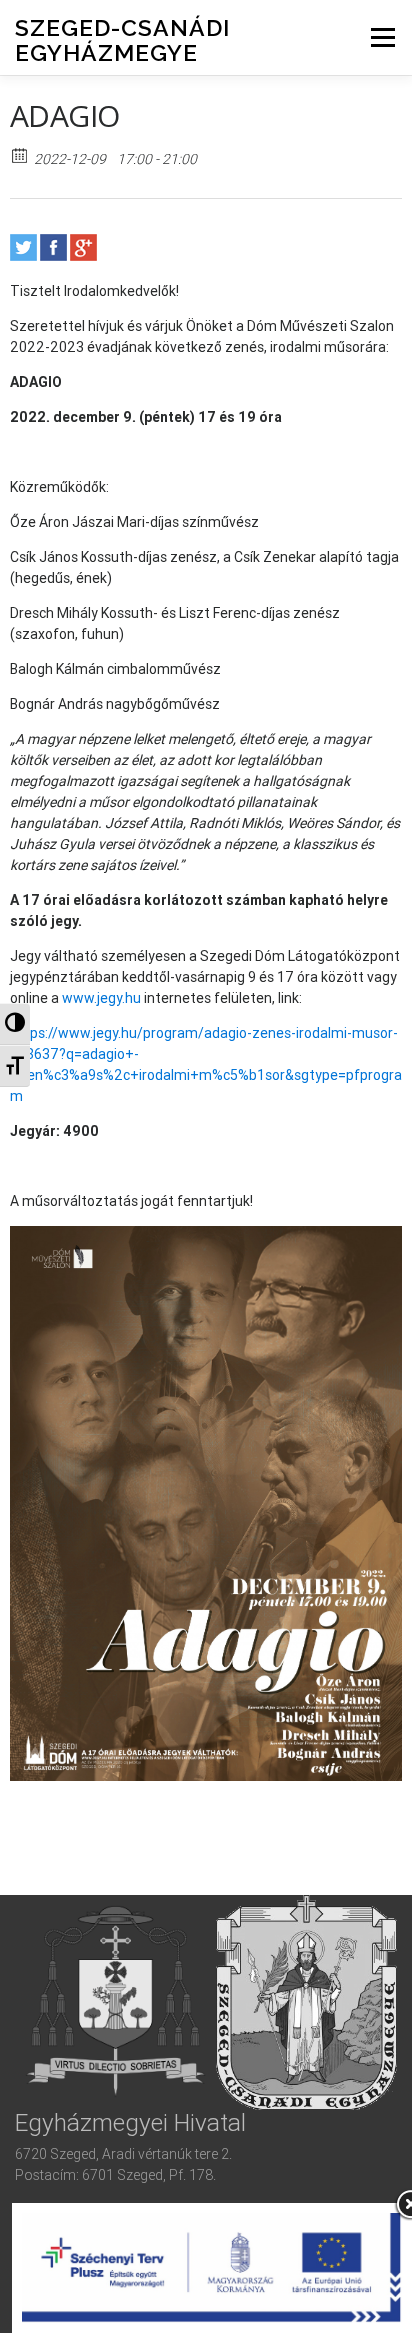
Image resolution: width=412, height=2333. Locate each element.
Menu (382, 37)
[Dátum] (20, 154)
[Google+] (83, 247)
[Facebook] (53, 247)
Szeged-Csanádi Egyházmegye (122, 39)
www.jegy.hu (101, 998)
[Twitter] (23, 247)
